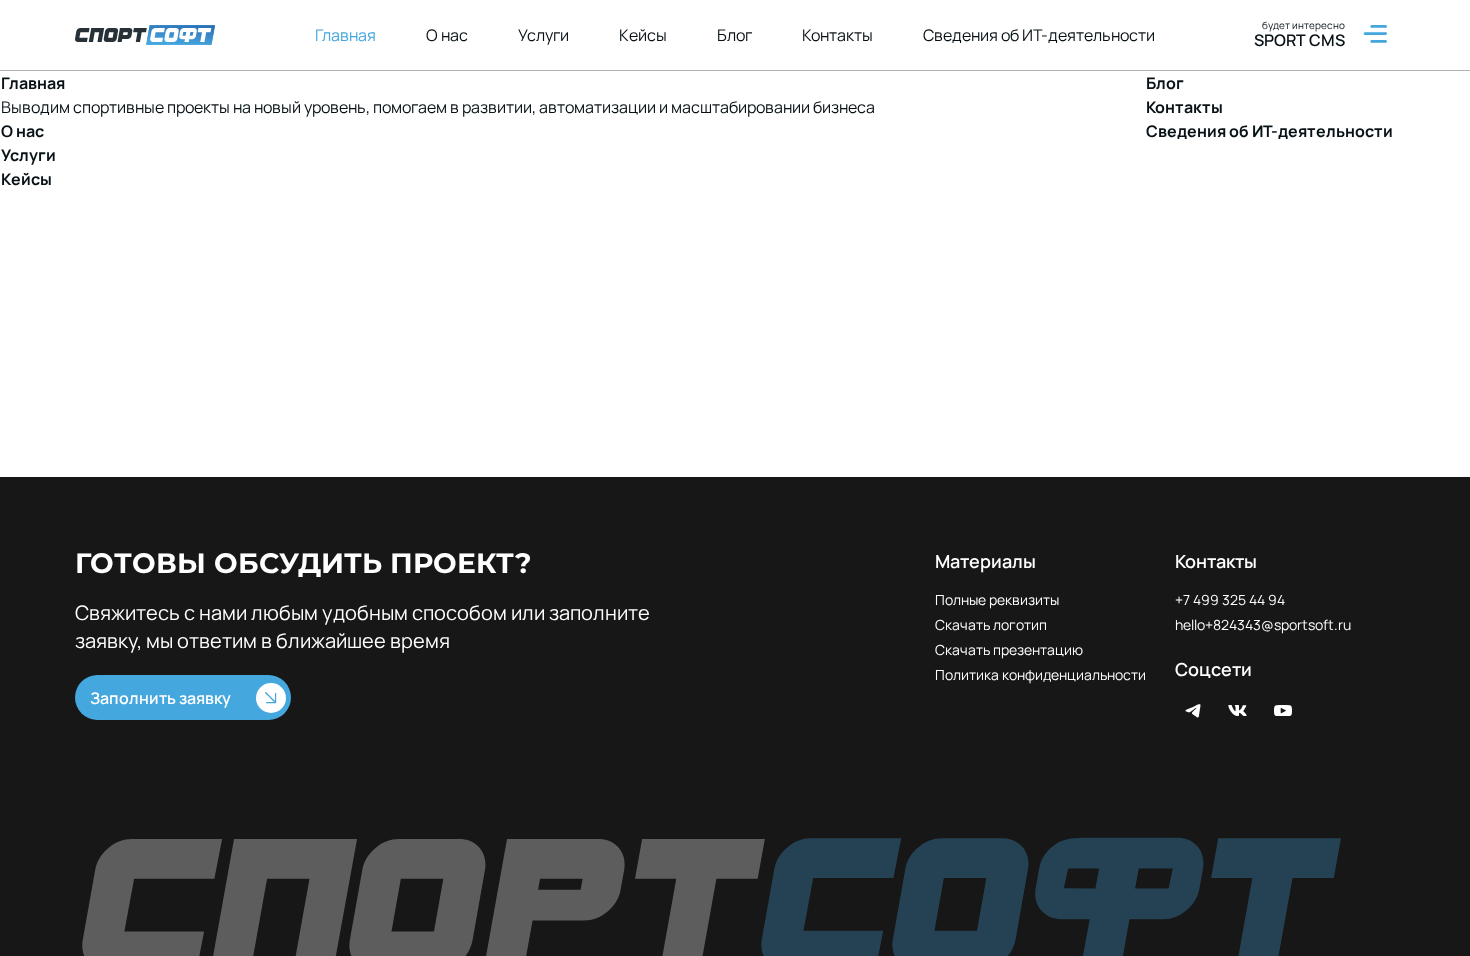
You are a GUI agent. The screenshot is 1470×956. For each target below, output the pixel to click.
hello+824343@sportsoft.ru (1263, 624)
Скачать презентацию (1009, 649)
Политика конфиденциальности (1040, 674)
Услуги (543, 35)
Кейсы (643, 35)
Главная (345, 35)
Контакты (837, 35)
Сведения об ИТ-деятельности (1039, 35)
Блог (734, 35)
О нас (447, 35)
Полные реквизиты (997, 599)
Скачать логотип (991, 624)
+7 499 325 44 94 (1230, 599)
